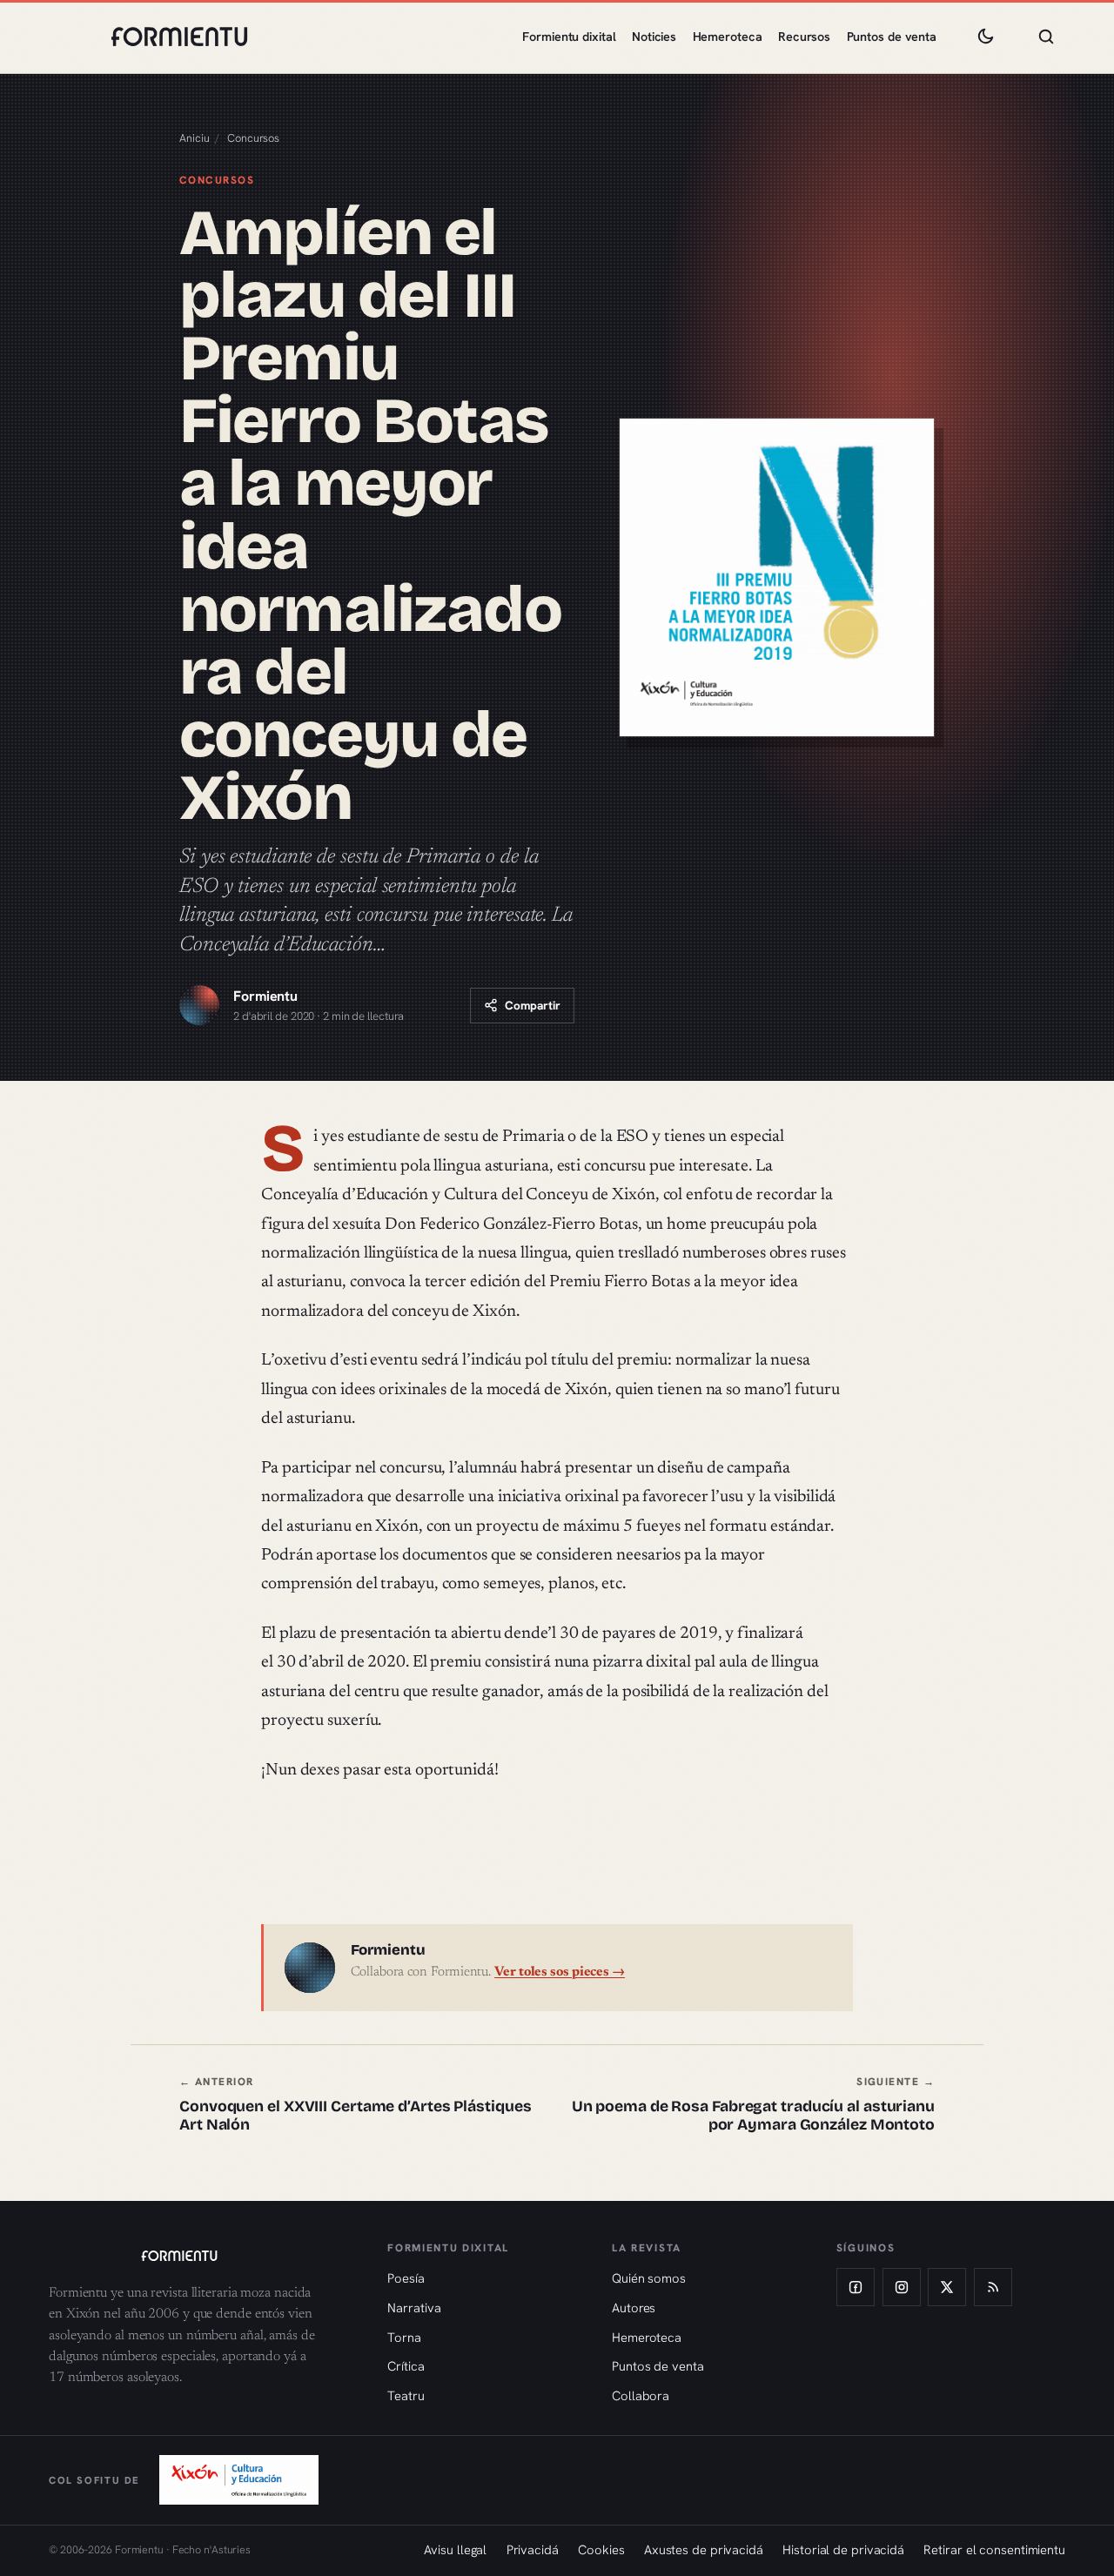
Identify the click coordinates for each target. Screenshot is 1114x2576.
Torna (404, 2337)
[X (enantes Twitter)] (947, 2287)
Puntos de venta (892, 37)
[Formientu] (201, 2256)
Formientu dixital (569, 37)
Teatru (406, 2395)
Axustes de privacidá (704, 2549)
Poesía (406, 2278)
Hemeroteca (728, 37)
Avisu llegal (455, 2549)
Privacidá (533, 2549)
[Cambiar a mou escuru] (985, 37)
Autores (634, 2308)
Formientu (265, 996)
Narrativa (414, 2308)
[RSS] (993, 2287)
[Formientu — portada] (179, 37)
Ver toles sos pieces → (560, 1972)
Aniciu (194, 138)
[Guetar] (1046, 37)
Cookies (601, 2549)
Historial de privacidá (843, 2549)
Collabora (641, 2395)
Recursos (804, 37)
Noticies (654, 37)
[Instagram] (902, 2287)
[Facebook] (856, 2287)
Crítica (406, 2366)
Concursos (253, 138)
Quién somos (649, 2278)
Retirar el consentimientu (994, 2549)
